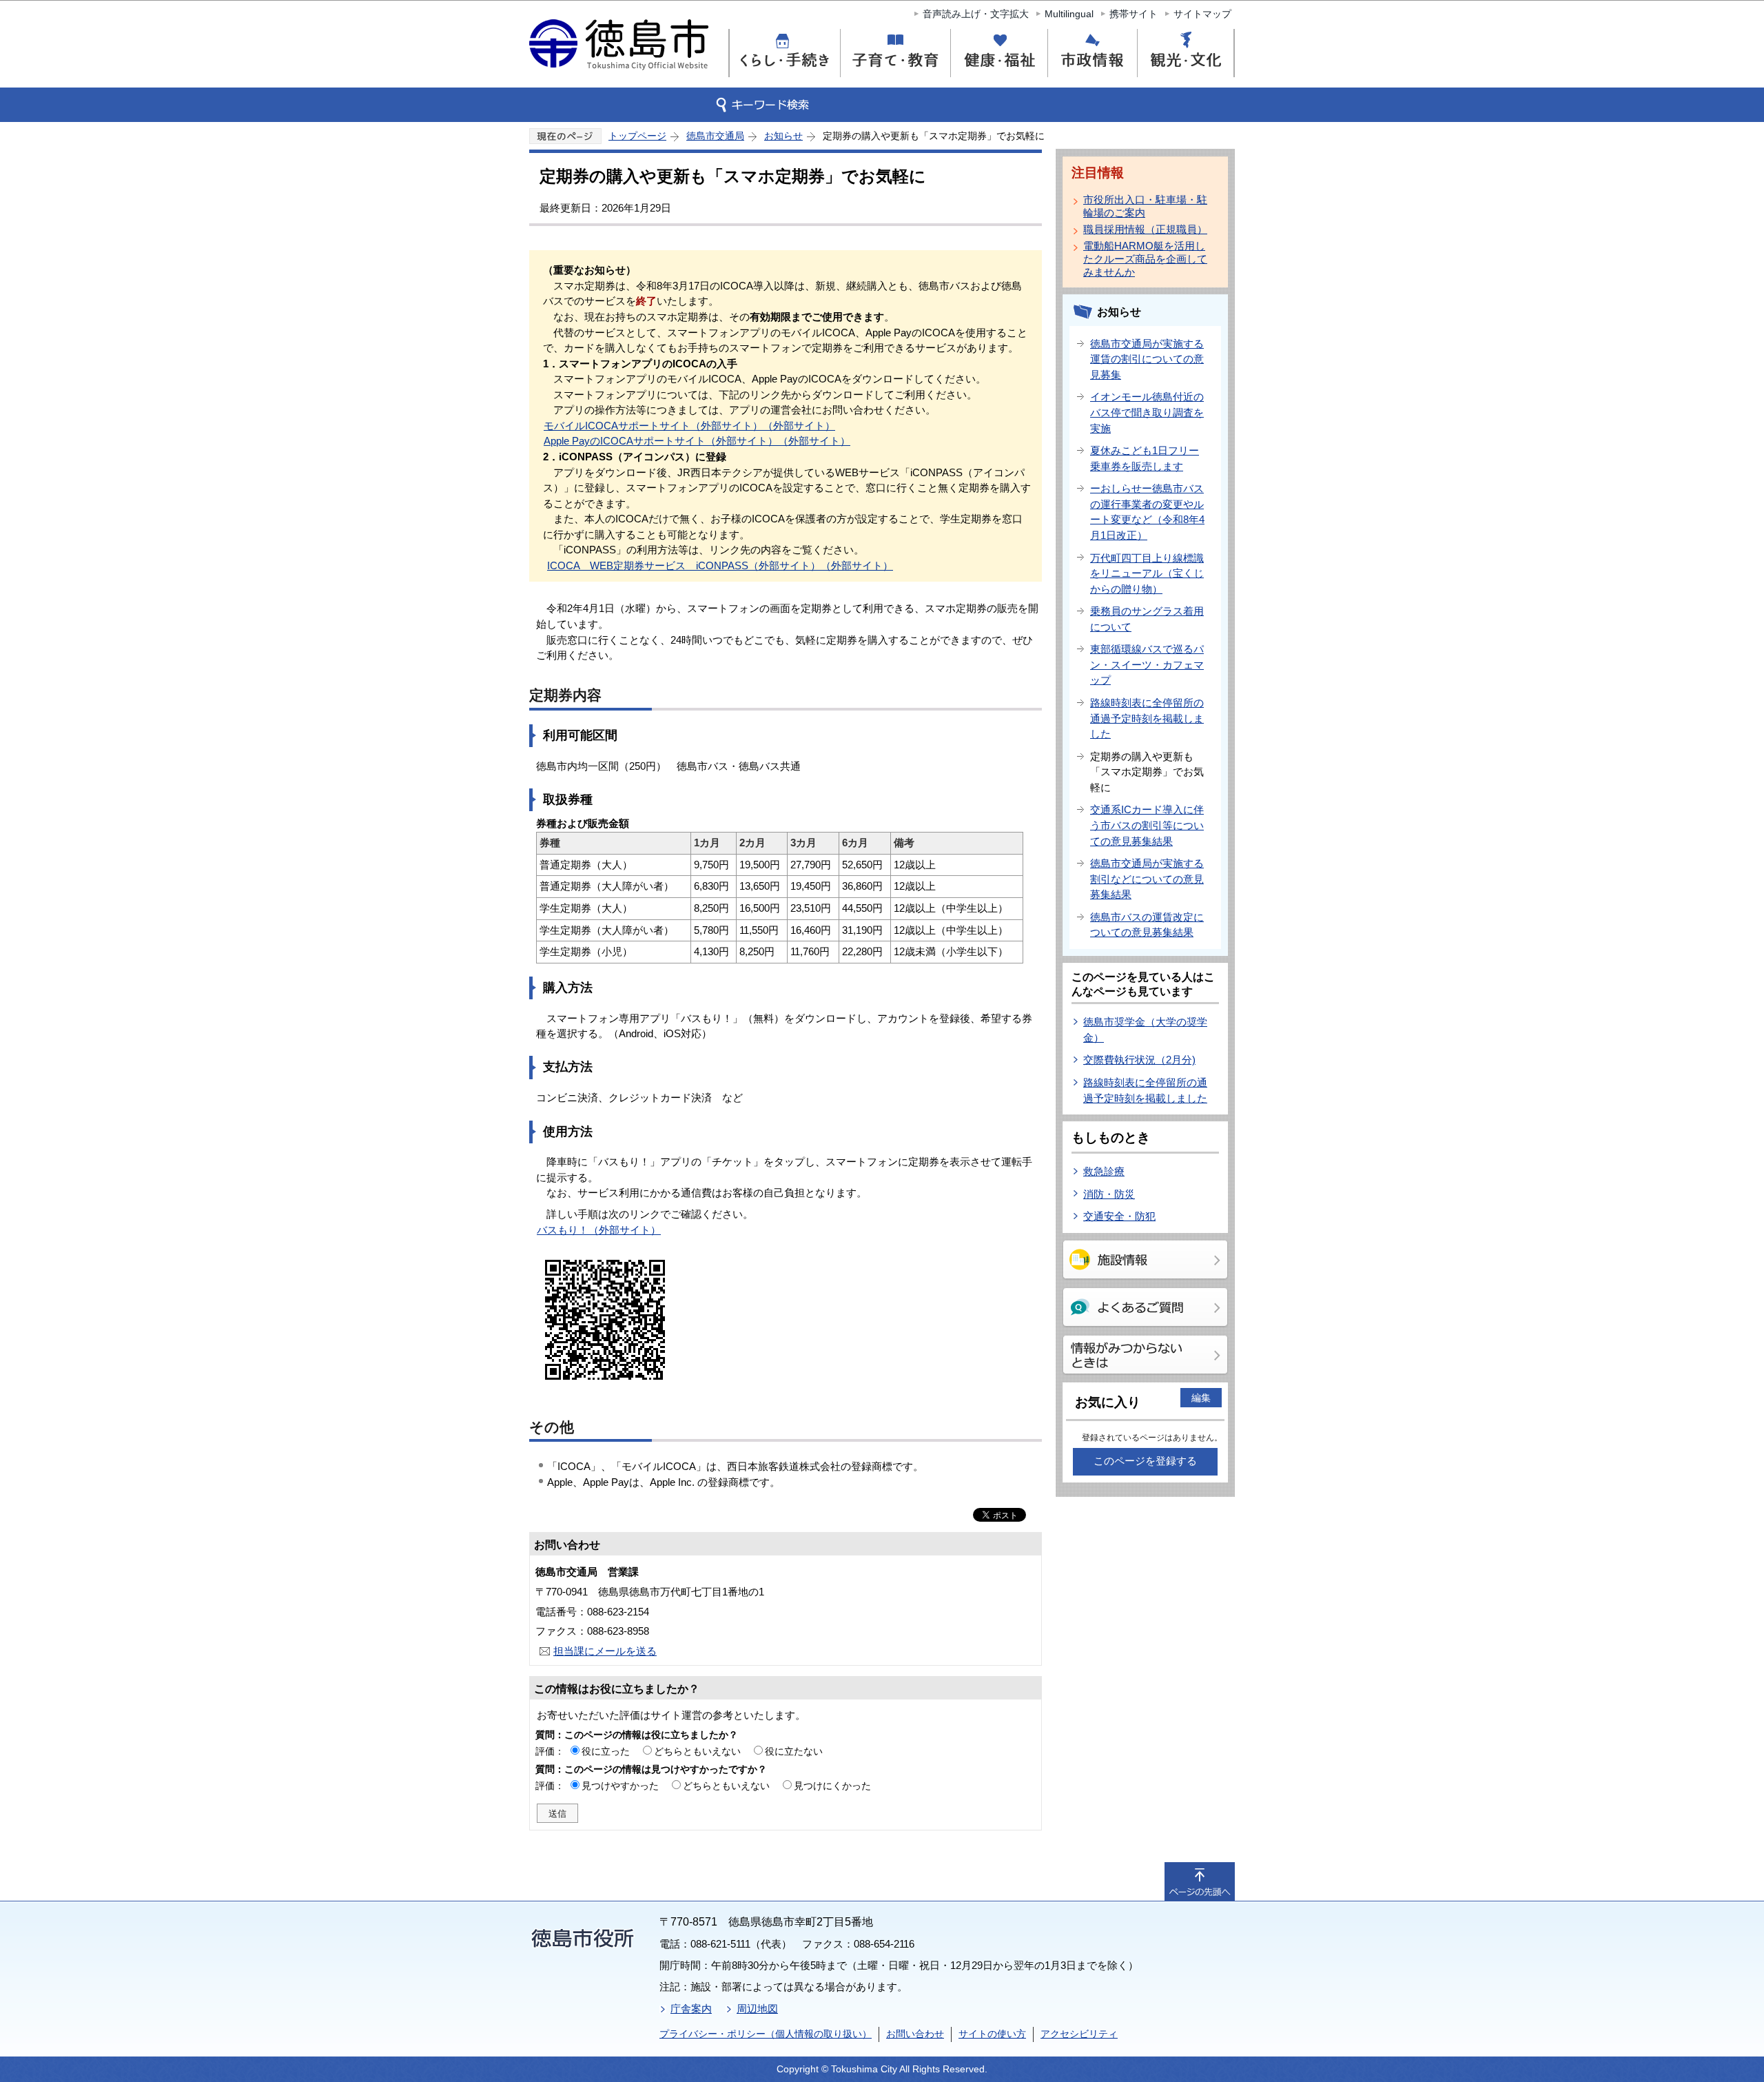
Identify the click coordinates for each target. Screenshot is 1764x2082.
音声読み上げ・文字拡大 (976, 14)
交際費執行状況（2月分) (1139, 1060)
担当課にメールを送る (605, 1651)
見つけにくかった (832, 1786)
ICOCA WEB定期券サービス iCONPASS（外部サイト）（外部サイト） (720, 565)
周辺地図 (757, 2009)
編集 (1201, 1398)
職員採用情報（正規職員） (1145, 229)
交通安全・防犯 (1119, 1216)
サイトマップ (1202, 14)
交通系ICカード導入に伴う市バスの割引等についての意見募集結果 (1147, 825)
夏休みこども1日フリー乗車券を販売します (1145, 458)
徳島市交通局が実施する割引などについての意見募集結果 (1147, 879)
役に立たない (794, 1751)
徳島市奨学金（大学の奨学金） (1145, 1030)
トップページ (637, 136)
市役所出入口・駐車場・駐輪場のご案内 (1145, 206)
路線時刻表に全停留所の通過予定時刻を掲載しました (1147, 718)
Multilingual (1069, 14)
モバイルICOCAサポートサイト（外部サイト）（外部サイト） (689, 426)
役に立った (606, 1751)
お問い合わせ (915, 2034)
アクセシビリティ (1079, 2034)
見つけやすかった (620, 1786)
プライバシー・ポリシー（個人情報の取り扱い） (766, 2034)
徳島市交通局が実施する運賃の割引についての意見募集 (1147, 359)
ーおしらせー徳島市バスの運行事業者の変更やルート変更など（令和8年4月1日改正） (1147, 512)
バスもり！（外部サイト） (599, 1230)
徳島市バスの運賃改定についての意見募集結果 (1147, 925)
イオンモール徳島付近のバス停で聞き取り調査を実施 (1147, 412)
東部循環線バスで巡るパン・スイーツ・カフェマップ (1147, 664)
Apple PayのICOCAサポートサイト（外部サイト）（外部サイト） (697, 441)
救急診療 (1104, 1171)
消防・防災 (1109, 1194)
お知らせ (783, 136)
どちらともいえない (697, 1751)
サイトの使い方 (992, 2034)
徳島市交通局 (715, 136)
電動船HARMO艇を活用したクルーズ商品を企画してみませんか (1145, 259)
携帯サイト (1134, 14)
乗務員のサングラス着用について (1147, 619)
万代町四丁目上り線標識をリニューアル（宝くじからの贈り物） (1147, 573)
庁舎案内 (691, 2009)
